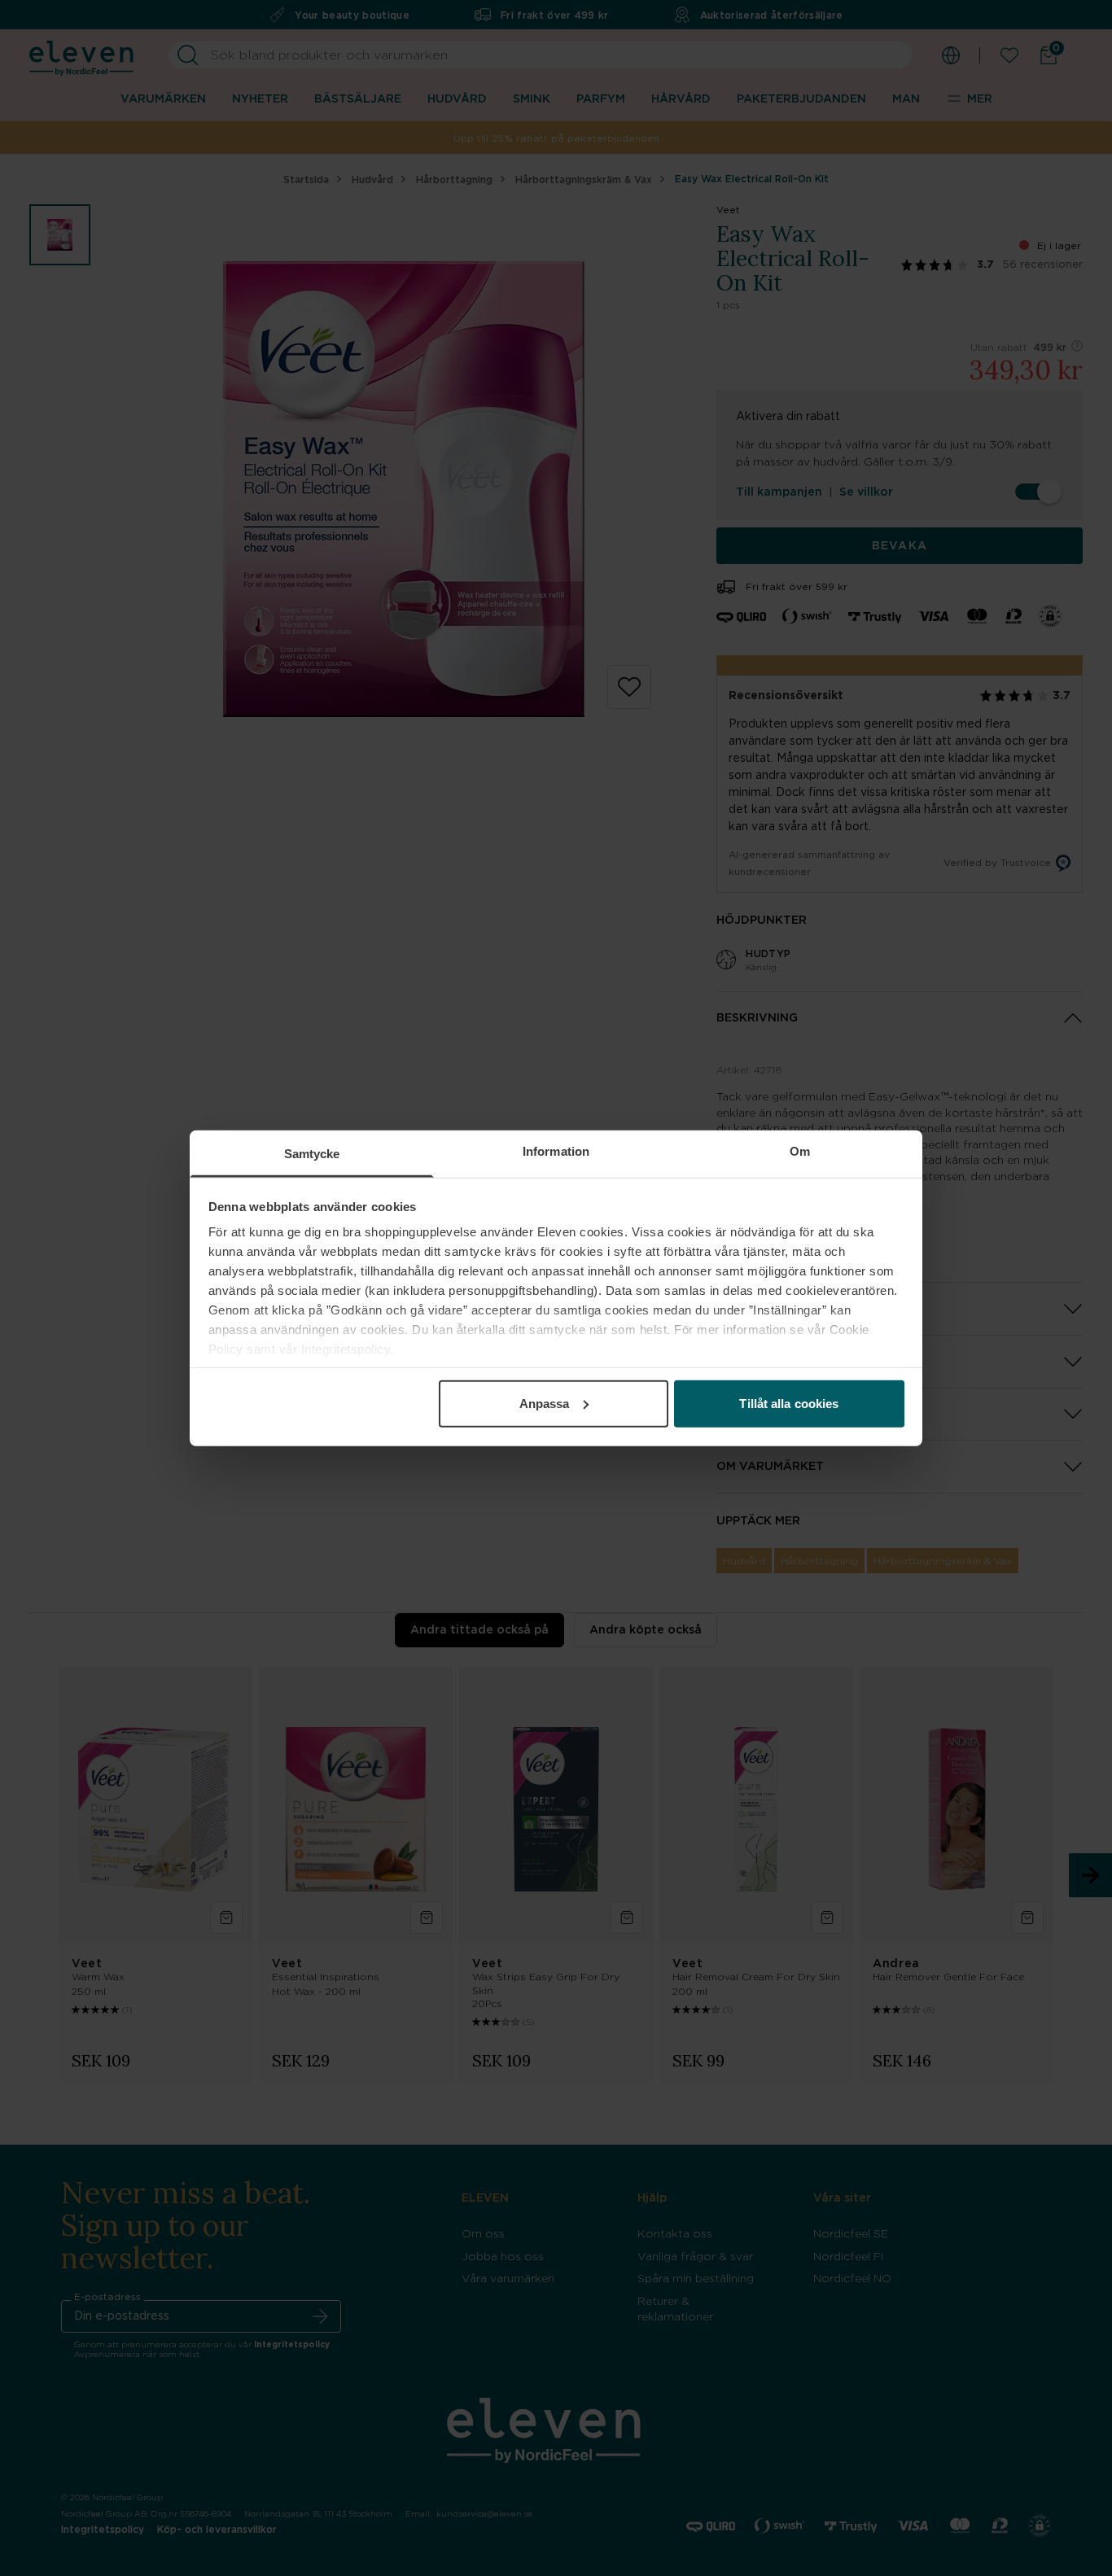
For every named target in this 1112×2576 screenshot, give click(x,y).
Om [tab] (800, 1150)
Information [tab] (556, 1150)
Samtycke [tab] (312, 1153)
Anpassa (545, 1403)
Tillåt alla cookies (789, 1403)
